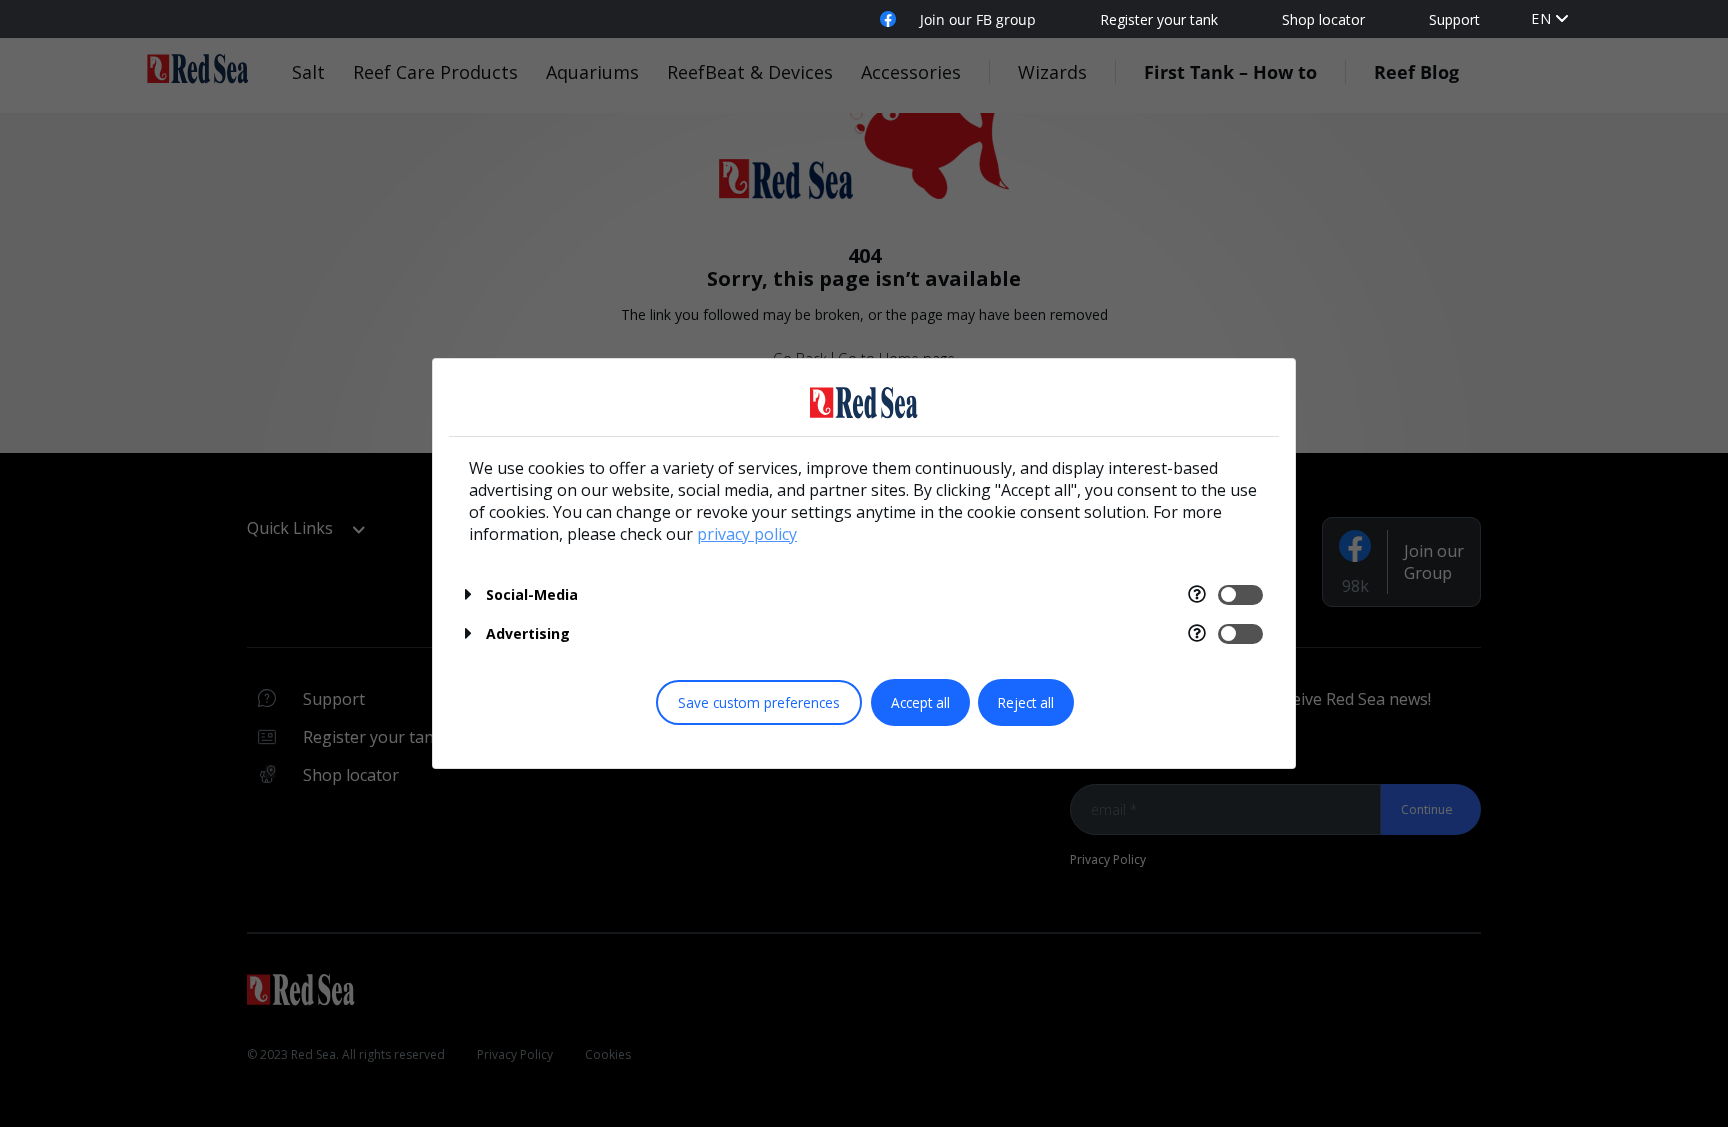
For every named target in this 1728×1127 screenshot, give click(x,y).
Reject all (1026, 702)
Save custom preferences (759, 702)
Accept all (920, 702)
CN (1542, 38)
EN (1541, 18)
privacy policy (747, 534)
